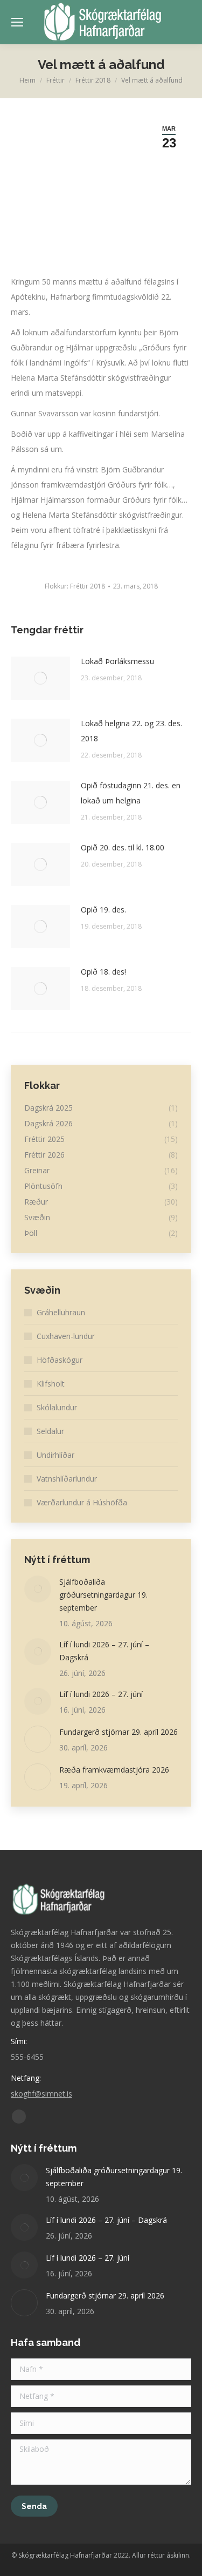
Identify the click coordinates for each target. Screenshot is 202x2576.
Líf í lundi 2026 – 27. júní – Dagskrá (104, 1651)
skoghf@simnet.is (41, 2094)
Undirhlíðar (55, 1455)
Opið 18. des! (103, 972)
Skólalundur (57, 1407)
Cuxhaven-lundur (66, 1336)
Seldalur (50, 1431)
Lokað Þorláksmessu (117, 661)
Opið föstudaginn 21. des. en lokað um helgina (131, 793)
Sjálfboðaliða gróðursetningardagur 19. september (103, 1595)
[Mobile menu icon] (17, 22)
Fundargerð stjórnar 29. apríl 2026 (119, 1732)
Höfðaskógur (60, 1360)
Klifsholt (51, 1384)
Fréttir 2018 (88, 586)
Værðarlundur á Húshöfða (82, 1502)
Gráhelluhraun (61, 1312)
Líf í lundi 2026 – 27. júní (101, 1694)
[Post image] (40, 678)
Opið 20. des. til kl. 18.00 (123, 847)
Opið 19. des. (103, 910)
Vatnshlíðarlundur (67, 1479)
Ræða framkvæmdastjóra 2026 (114, 1770)
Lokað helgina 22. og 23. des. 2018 (131, 731)
